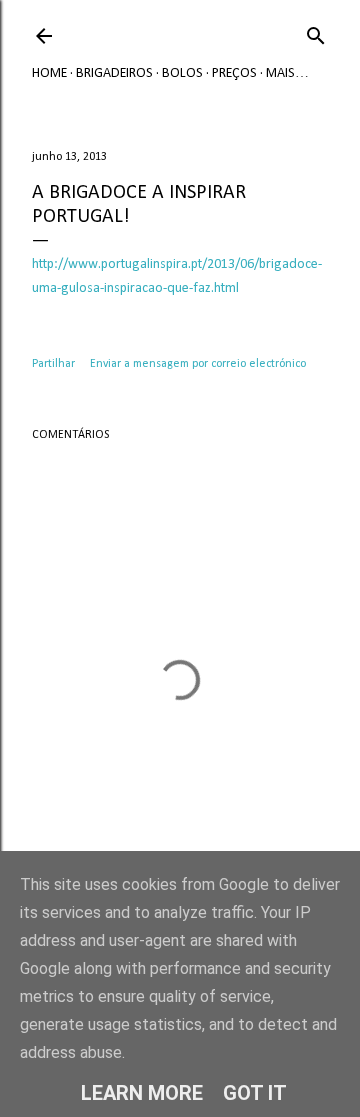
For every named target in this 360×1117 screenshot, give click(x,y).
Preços (234, 73)
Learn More (142, 1093)
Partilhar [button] (53, 364)
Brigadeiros (114, 73)
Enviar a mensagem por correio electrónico (198, 364)
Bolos (182, 73)
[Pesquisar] (316, 32)
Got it (255, 1093)
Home (49, 73)
